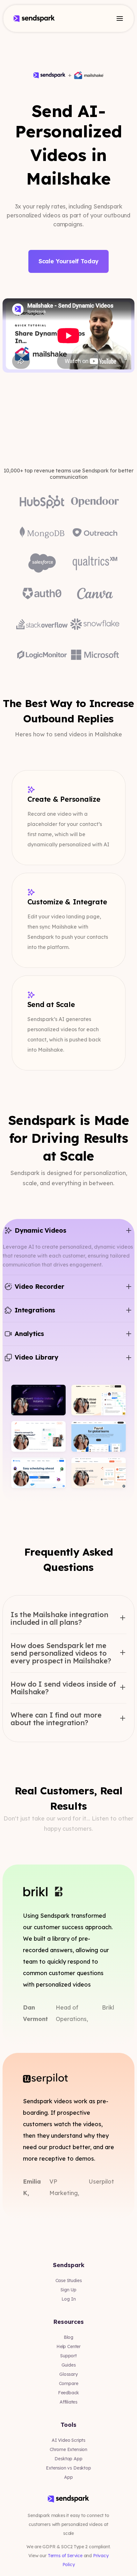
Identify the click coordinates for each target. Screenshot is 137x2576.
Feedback (69, 2393)
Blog (68, 2337)
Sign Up (68, 2290)
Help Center (68, 2346)
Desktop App (68, 2459)
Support (68, 2356)
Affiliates (68, 2402)
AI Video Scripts (68, 2440)
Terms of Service (65, 2556)
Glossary (68, 2374)
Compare (69, 2383)
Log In (69, 2299)
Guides (69, 2365)
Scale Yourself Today (68, 261)
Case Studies (69, 2280)
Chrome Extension (68, 2449)
